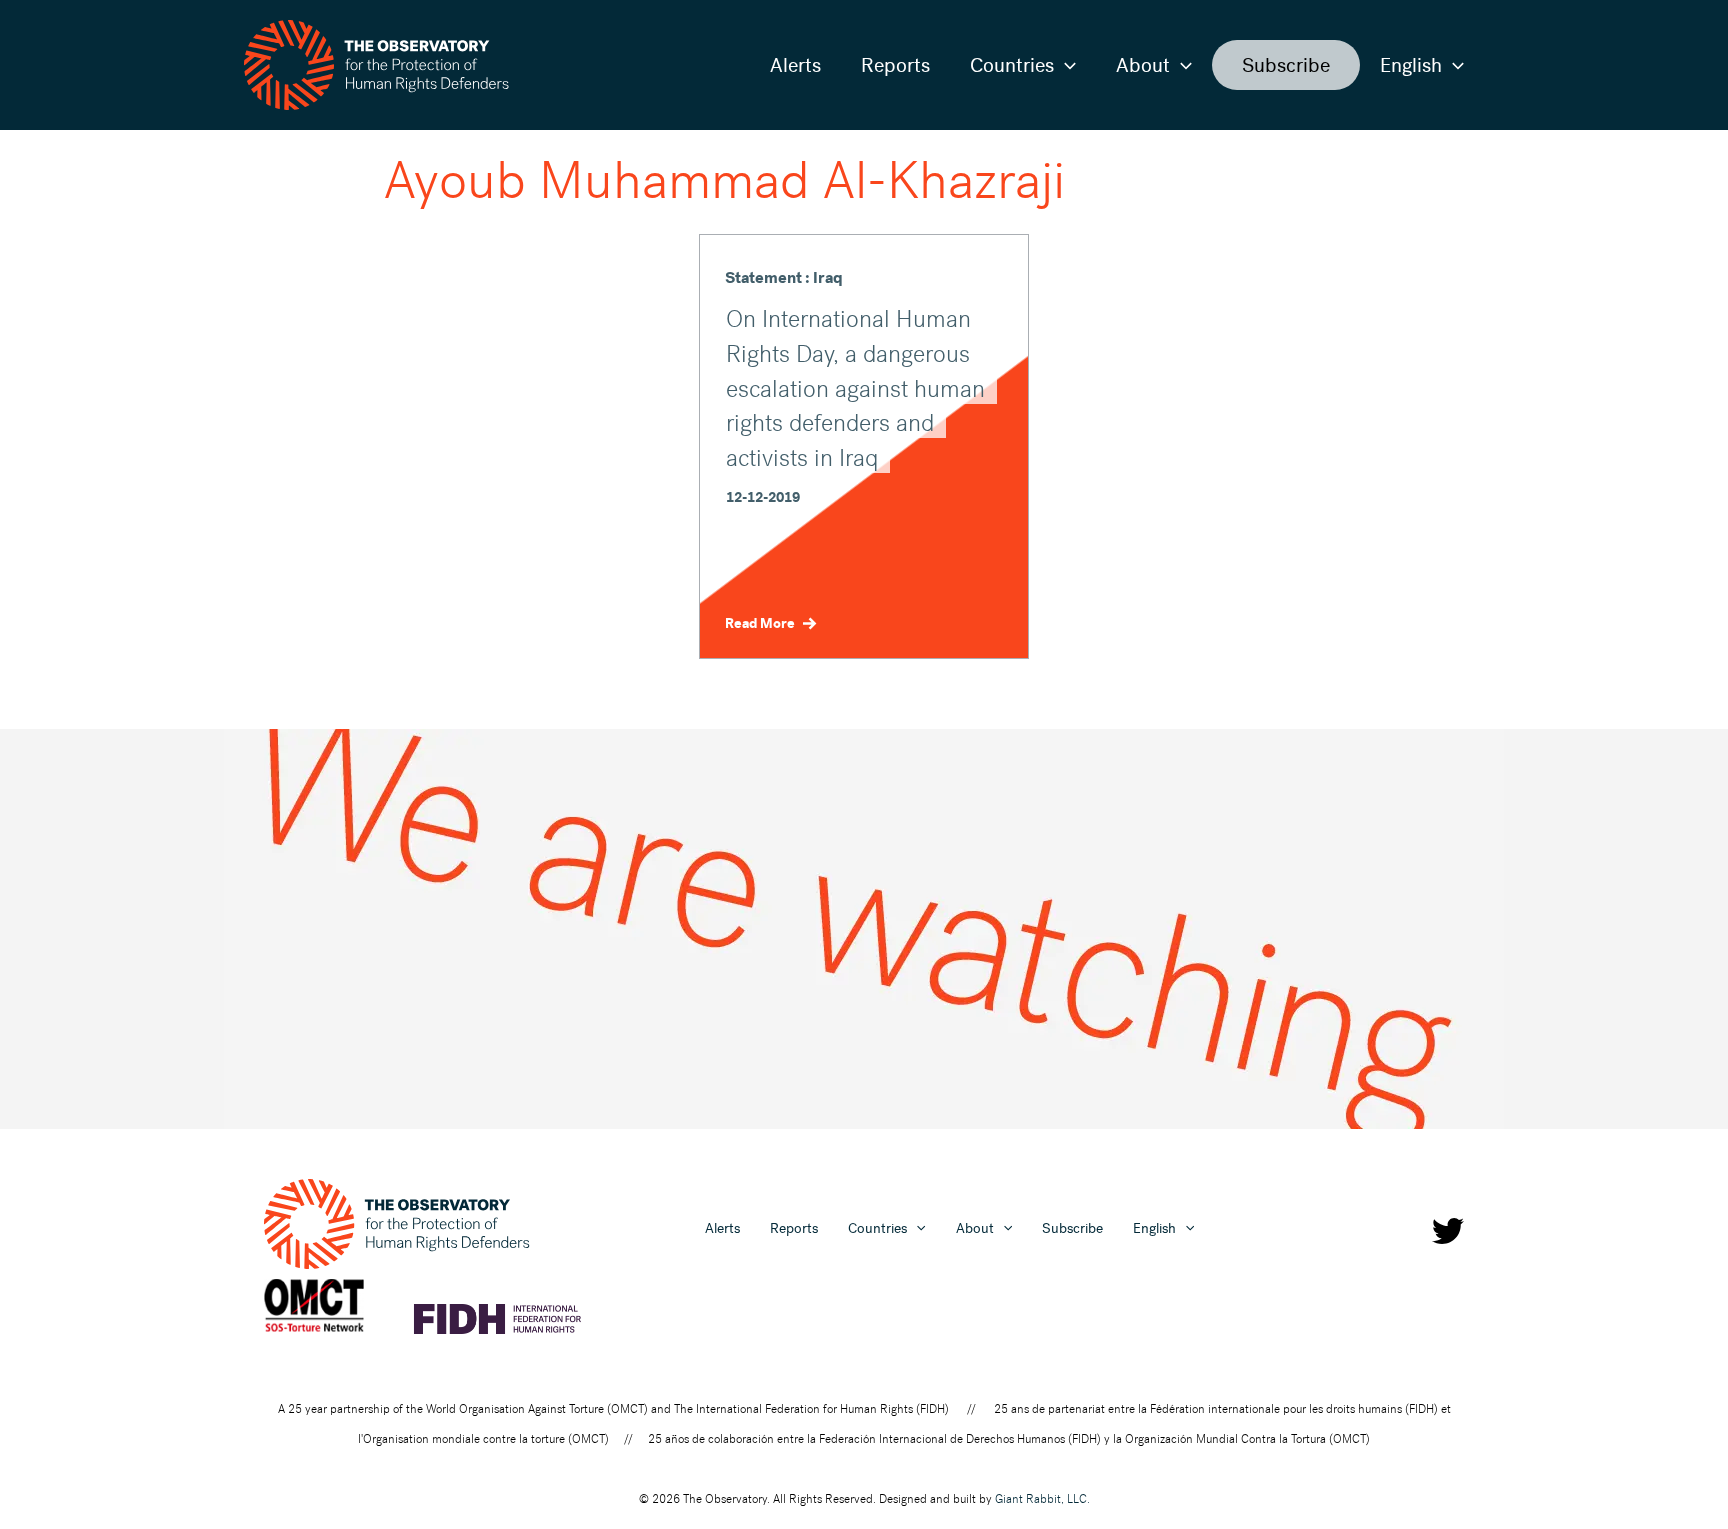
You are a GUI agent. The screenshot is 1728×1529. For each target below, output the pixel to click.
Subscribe (1286, 65)
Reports (895, 65)
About (1143, 65)
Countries (1012, 65)
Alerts (795, 65)
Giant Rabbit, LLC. (1042, 1499)
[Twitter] (1448, 1231)
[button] (1065, 65)
